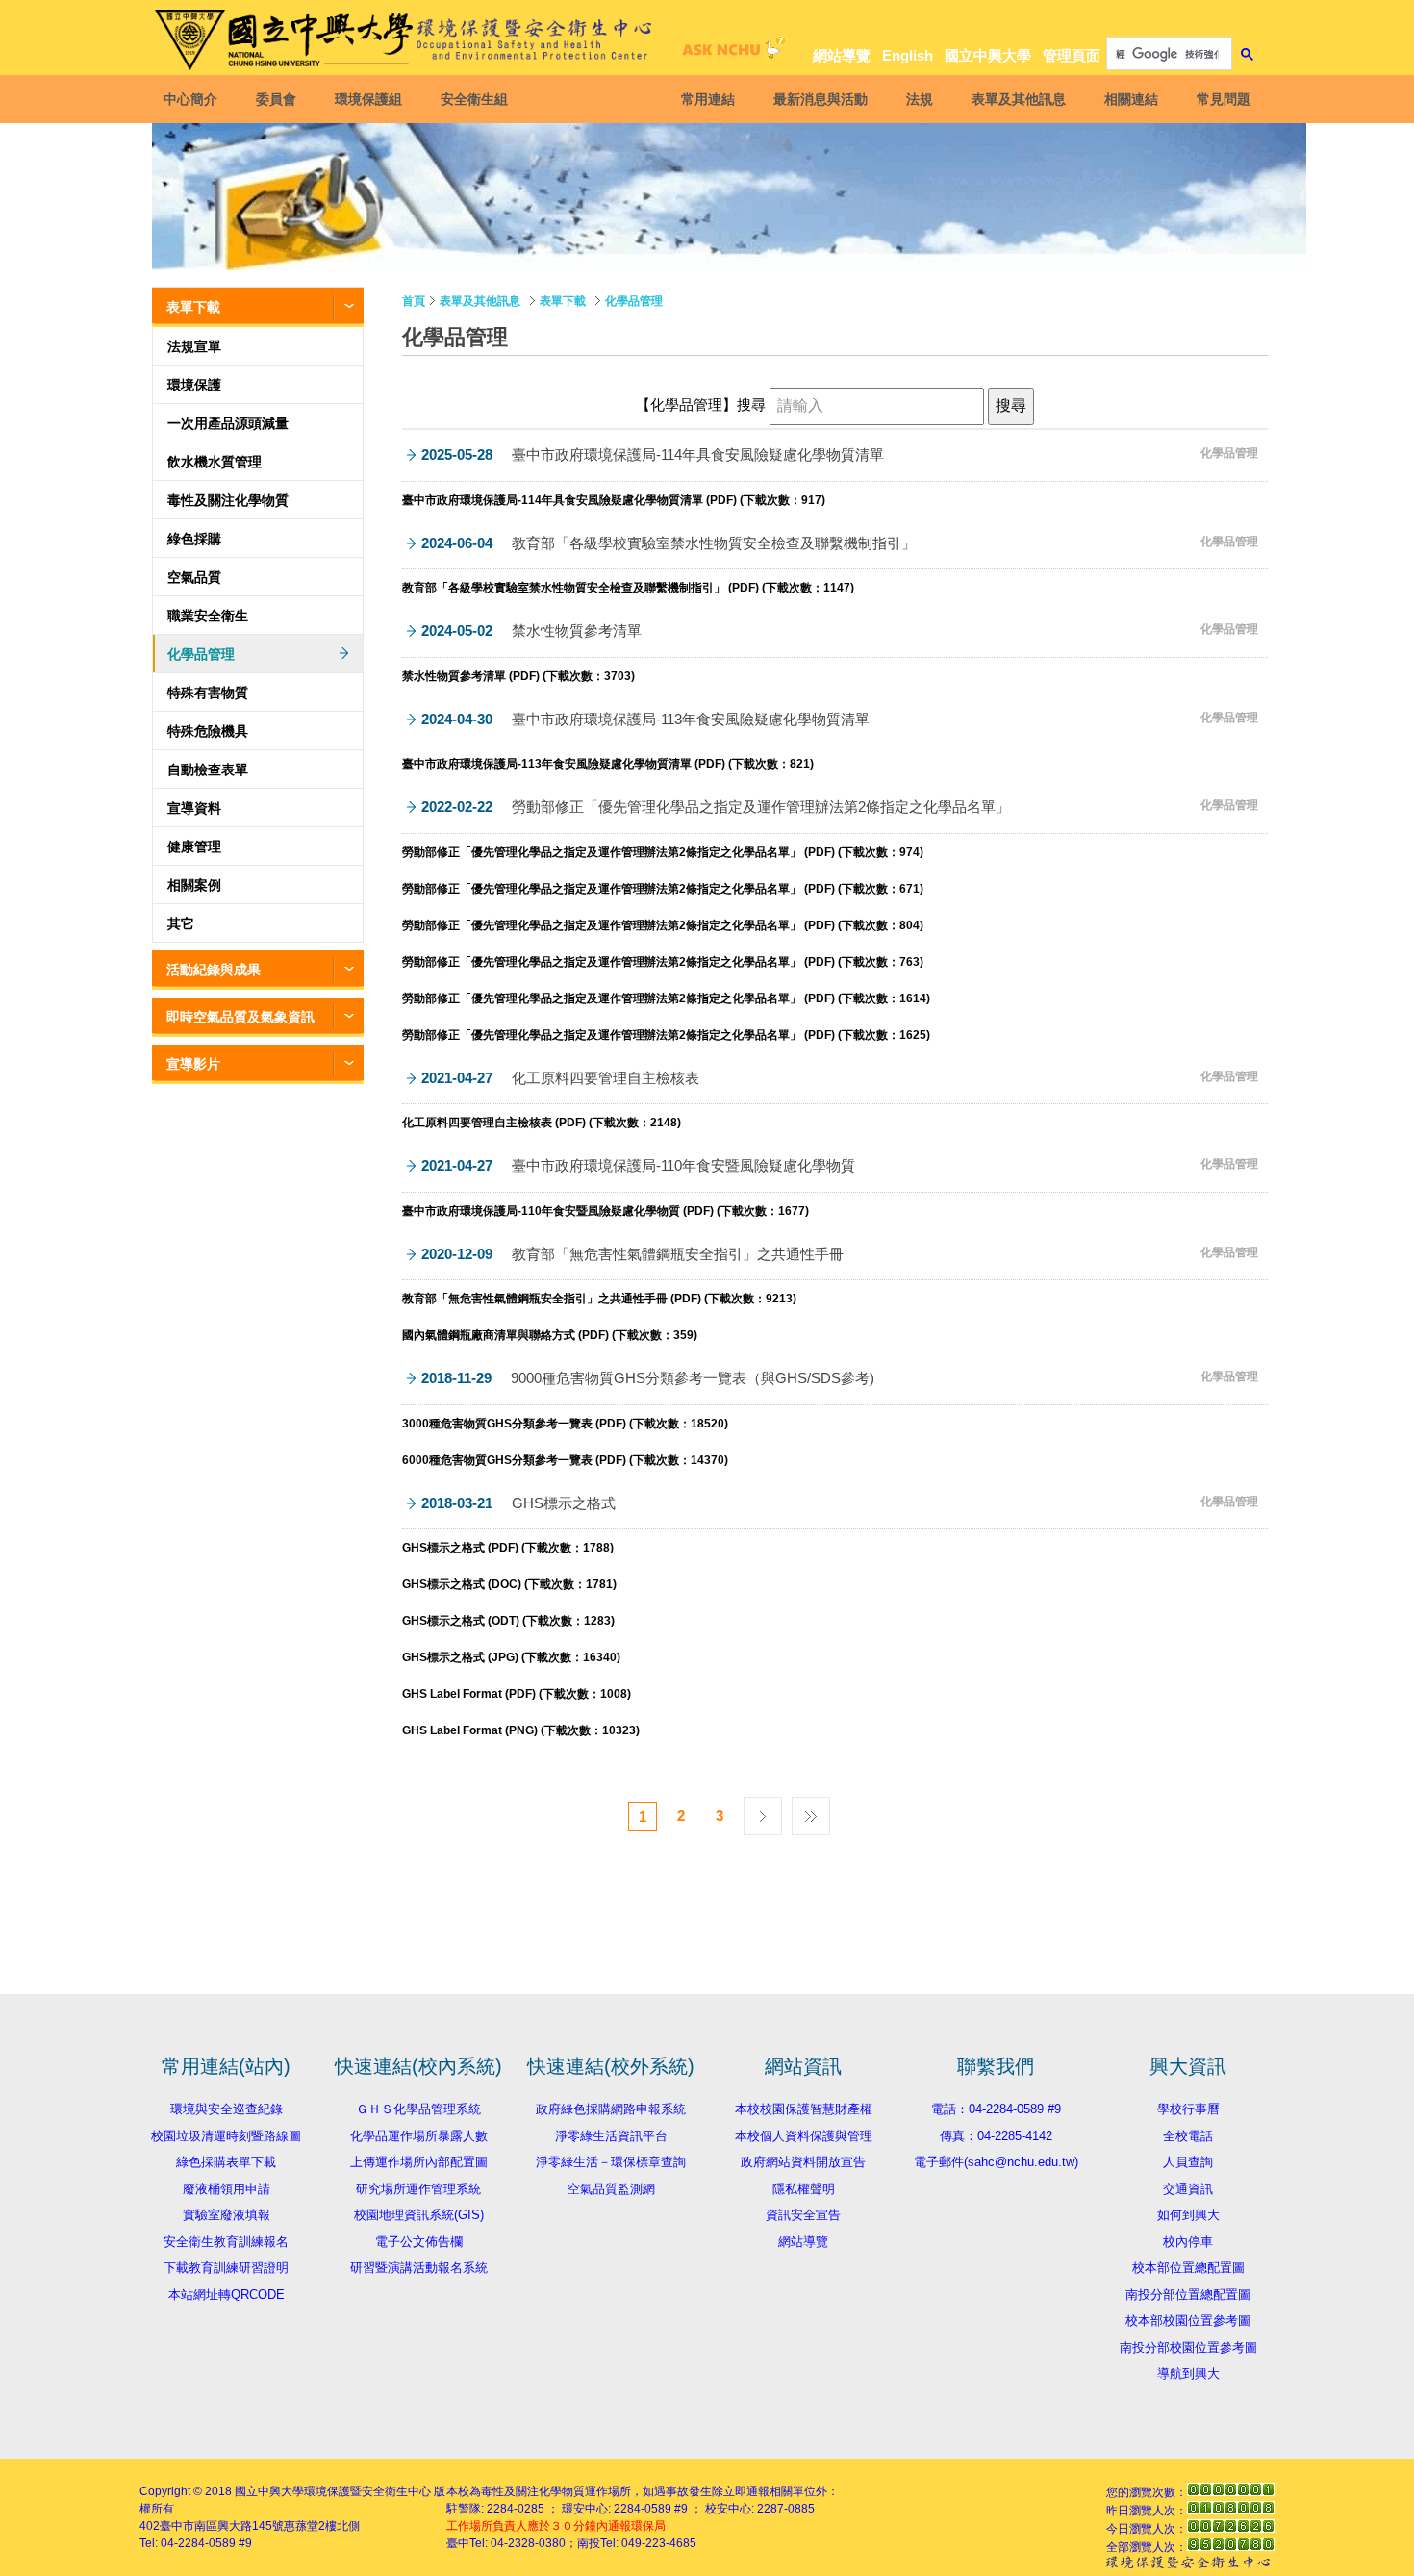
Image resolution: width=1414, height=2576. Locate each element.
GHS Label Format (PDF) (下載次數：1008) (517, 1694)
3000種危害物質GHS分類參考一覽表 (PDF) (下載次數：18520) (565, 1424)
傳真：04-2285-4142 (996, 2136)
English (908, 55)
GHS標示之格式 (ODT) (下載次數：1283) (508, 1621)
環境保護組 (368, 99)
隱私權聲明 (804, 2189)
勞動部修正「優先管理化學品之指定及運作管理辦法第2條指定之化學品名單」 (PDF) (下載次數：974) (663, 852)
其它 (181, 923)
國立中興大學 (988, 55)
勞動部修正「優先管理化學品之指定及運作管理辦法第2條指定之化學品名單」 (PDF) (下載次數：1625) (666, 1035)
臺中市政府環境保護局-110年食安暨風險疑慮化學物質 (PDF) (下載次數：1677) (606, 1211)
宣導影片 (193, 1064)
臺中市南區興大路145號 (222, 2526)
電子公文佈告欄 (419, 2242)
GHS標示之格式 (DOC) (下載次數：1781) (509, 1584)
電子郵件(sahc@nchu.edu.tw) (996, 2162)
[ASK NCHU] (731, 52)
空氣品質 (194, 577)
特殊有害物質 (208, 693)
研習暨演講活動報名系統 (419, 2268)
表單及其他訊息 (1019, 99)
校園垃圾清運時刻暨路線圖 (226, 2136)
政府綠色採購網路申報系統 (611, 2109)
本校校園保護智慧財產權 (804, 2109)
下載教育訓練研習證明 (226, 2268)
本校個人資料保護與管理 (804, 2136)
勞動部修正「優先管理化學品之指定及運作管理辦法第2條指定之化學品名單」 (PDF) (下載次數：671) (663, 889)
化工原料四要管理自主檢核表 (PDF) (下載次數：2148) (542, 1123)
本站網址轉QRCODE (227, 2295)
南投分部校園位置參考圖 (1188, 2348)
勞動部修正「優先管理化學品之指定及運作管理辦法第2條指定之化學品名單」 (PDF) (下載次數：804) (663, 925)
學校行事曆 (1188, 2109)
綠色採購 (194, 539)
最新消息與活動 (821, 99)
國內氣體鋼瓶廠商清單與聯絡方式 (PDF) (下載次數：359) (550, 1335)
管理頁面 (1072, 55)
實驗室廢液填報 (227, 2215)
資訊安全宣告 (803, 2215)
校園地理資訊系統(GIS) (419, 2215)
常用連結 (708, 99)
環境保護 (194, 385)
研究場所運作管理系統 (418, 2189)
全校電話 (1188, 2136)
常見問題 (1224, 99)
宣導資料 (194, 808)
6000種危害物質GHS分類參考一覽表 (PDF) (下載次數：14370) (565, 1460)
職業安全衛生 (208, 616)
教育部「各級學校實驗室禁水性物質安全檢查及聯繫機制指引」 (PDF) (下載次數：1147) (628, 588)
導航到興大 (1188, 2374)
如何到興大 (1188, 2215)
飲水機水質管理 (215, 462)
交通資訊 (1188, 2189)
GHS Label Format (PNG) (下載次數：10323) (521, 1730)
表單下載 (193, 307)
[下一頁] (763, 1811)
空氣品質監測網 (611, 2189)
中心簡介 (190, 99)
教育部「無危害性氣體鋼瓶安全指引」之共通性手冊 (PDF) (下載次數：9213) (599, 1299)
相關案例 (194, 885)
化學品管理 (201, 654)
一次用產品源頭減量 (228, 423)
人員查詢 (1188, 2162)
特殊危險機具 (208, 731)
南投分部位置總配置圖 (1188, 2295)
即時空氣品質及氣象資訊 (240, 1017)
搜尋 (753, 405)
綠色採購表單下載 (226, 2162)
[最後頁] (811, 1811)
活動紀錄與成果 (214, 970)
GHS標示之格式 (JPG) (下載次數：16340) (511, 1657)
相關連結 (1131, 99)
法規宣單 (194, 346)
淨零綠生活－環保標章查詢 (611, 2162)
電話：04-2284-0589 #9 (996, 2109)
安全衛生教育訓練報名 (226, 2242)
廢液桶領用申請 (227, 2189)
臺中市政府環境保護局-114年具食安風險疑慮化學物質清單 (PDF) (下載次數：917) (614, 500)
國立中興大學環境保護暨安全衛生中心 (333, 2491)
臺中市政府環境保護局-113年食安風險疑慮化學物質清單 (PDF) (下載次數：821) (608, 764)
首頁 (414, 301)
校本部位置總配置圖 (1188, 2268)
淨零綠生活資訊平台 (611, 2136)
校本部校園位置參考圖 (1188, 2321)
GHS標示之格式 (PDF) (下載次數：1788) (508, 1548)
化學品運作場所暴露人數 (419, 2136)
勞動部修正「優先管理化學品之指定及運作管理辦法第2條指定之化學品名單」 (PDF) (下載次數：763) (663, 962)
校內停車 (1188, 2242)
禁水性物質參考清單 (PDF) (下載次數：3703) (518, 676)
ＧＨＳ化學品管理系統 (418, 2109)
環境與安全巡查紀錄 (227, 2109)
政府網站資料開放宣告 (803, 2162)
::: (1246, 21)
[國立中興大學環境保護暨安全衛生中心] (407, 40)
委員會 (276, 99)
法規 (920, 99)
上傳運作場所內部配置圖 (419, 2162)
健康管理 (194, 846)
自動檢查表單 (208, 770)
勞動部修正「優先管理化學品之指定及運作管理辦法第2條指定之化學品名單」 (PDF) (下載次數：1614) (666, 998)
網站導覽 (842, 55)
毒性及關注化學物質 (228, 500)
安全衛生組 (474, 99)
